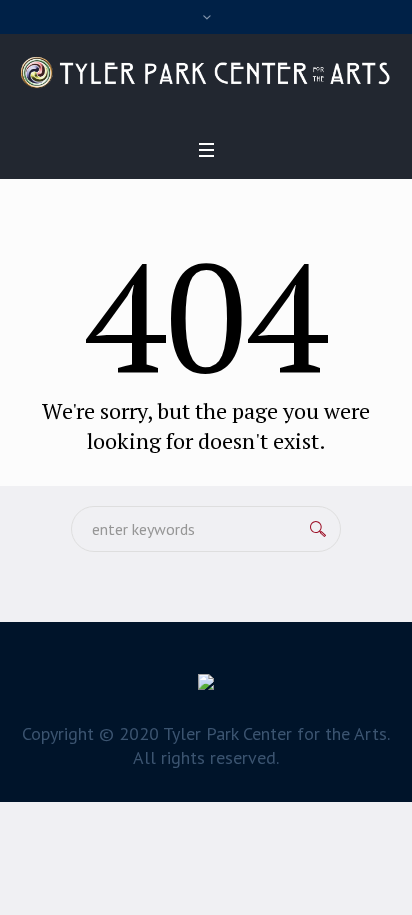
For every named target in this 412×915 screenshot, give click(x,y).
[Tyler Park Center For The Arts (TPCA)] (206, 72)
